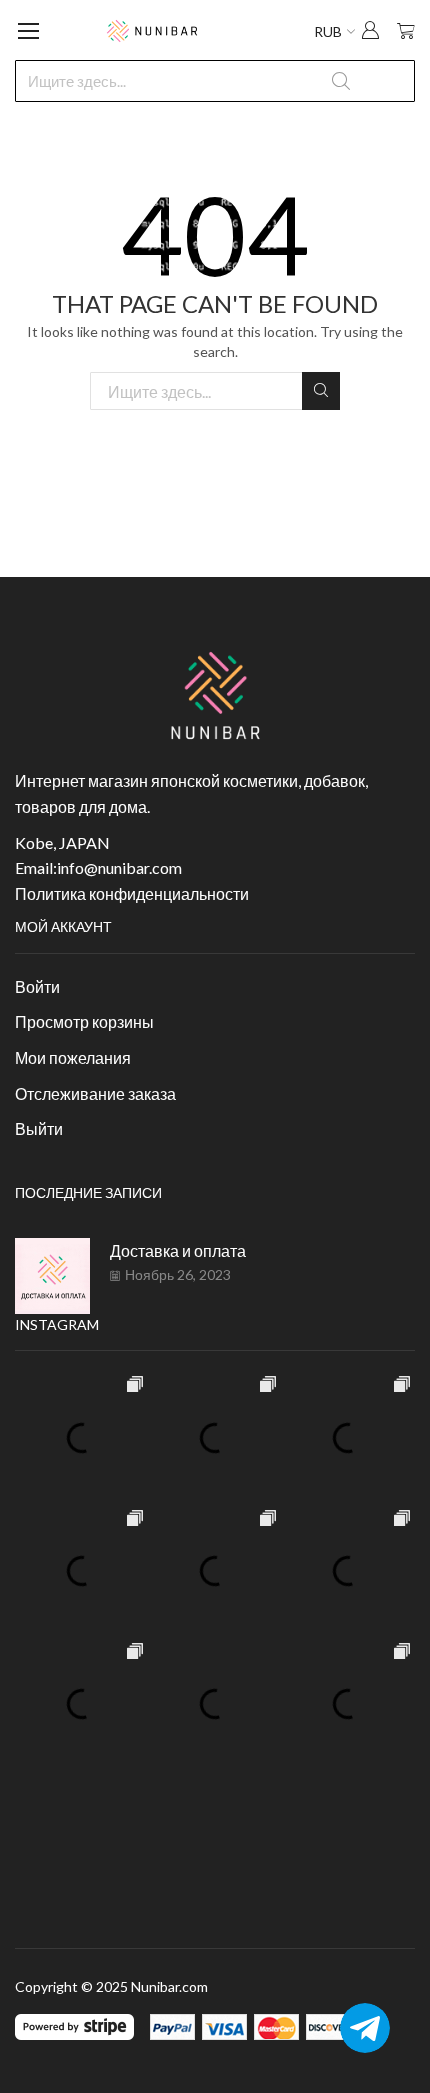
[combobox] (215, 81)
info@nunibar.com (119, 867)
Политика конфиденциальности (132, 893)
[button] (370, 32)
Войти (37, 986)
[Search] (321, 391)
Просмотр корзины (84, 1021)
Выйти (39, 1128)
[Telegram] (365, 2028)
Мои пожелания (73, 1057)
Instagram (57, 1324)
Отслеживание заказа (95, 1093)
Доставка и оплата (178, 1250)
